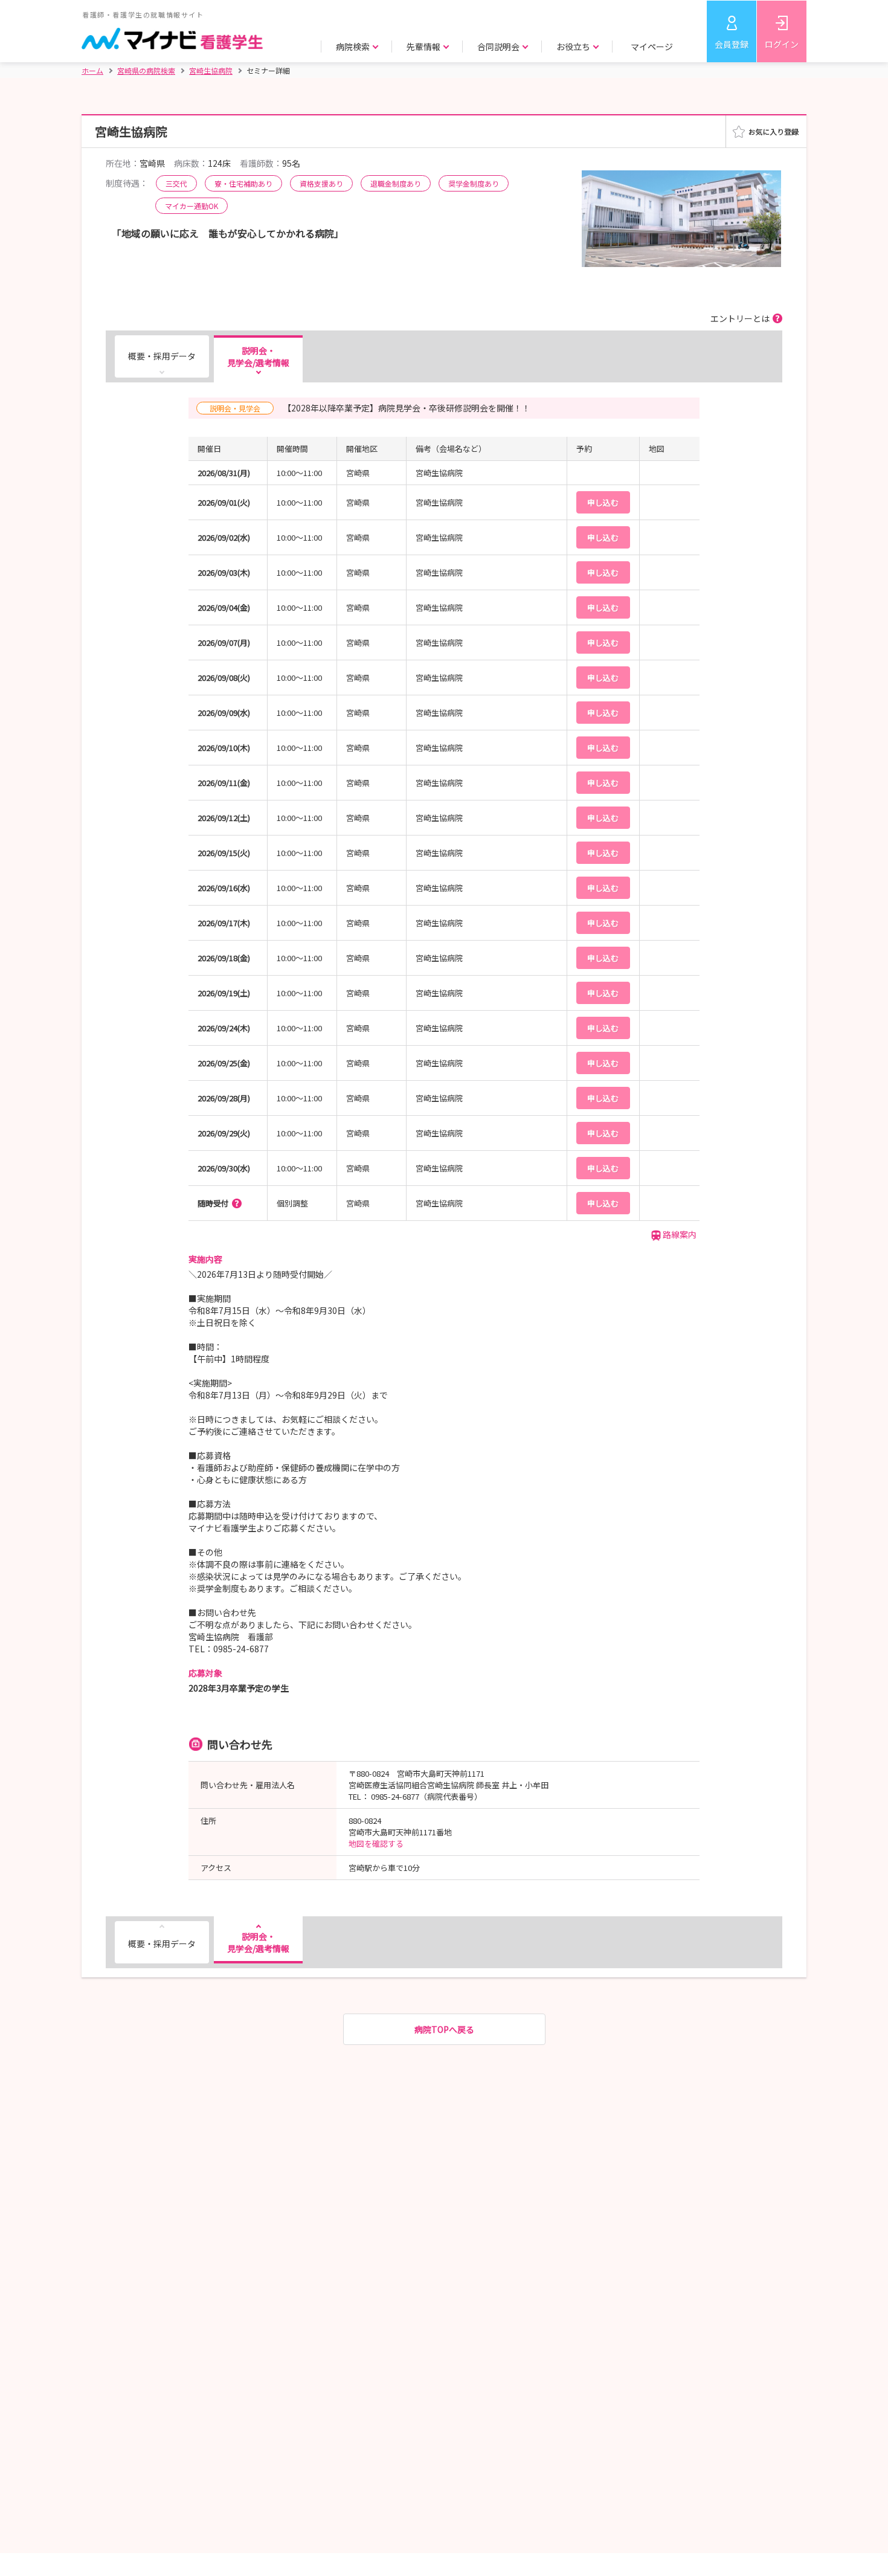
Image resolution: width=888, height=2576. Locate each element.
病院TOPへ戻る (444, 2029)
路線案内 (680, 1234)
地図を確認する (376, 1843)
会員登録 (732, 44)
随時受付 (213, 1203)
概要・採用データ (162, 356)
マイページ (652, 47)
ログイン (782, 44)
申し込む (603, 502)
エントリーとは (740, 318)
